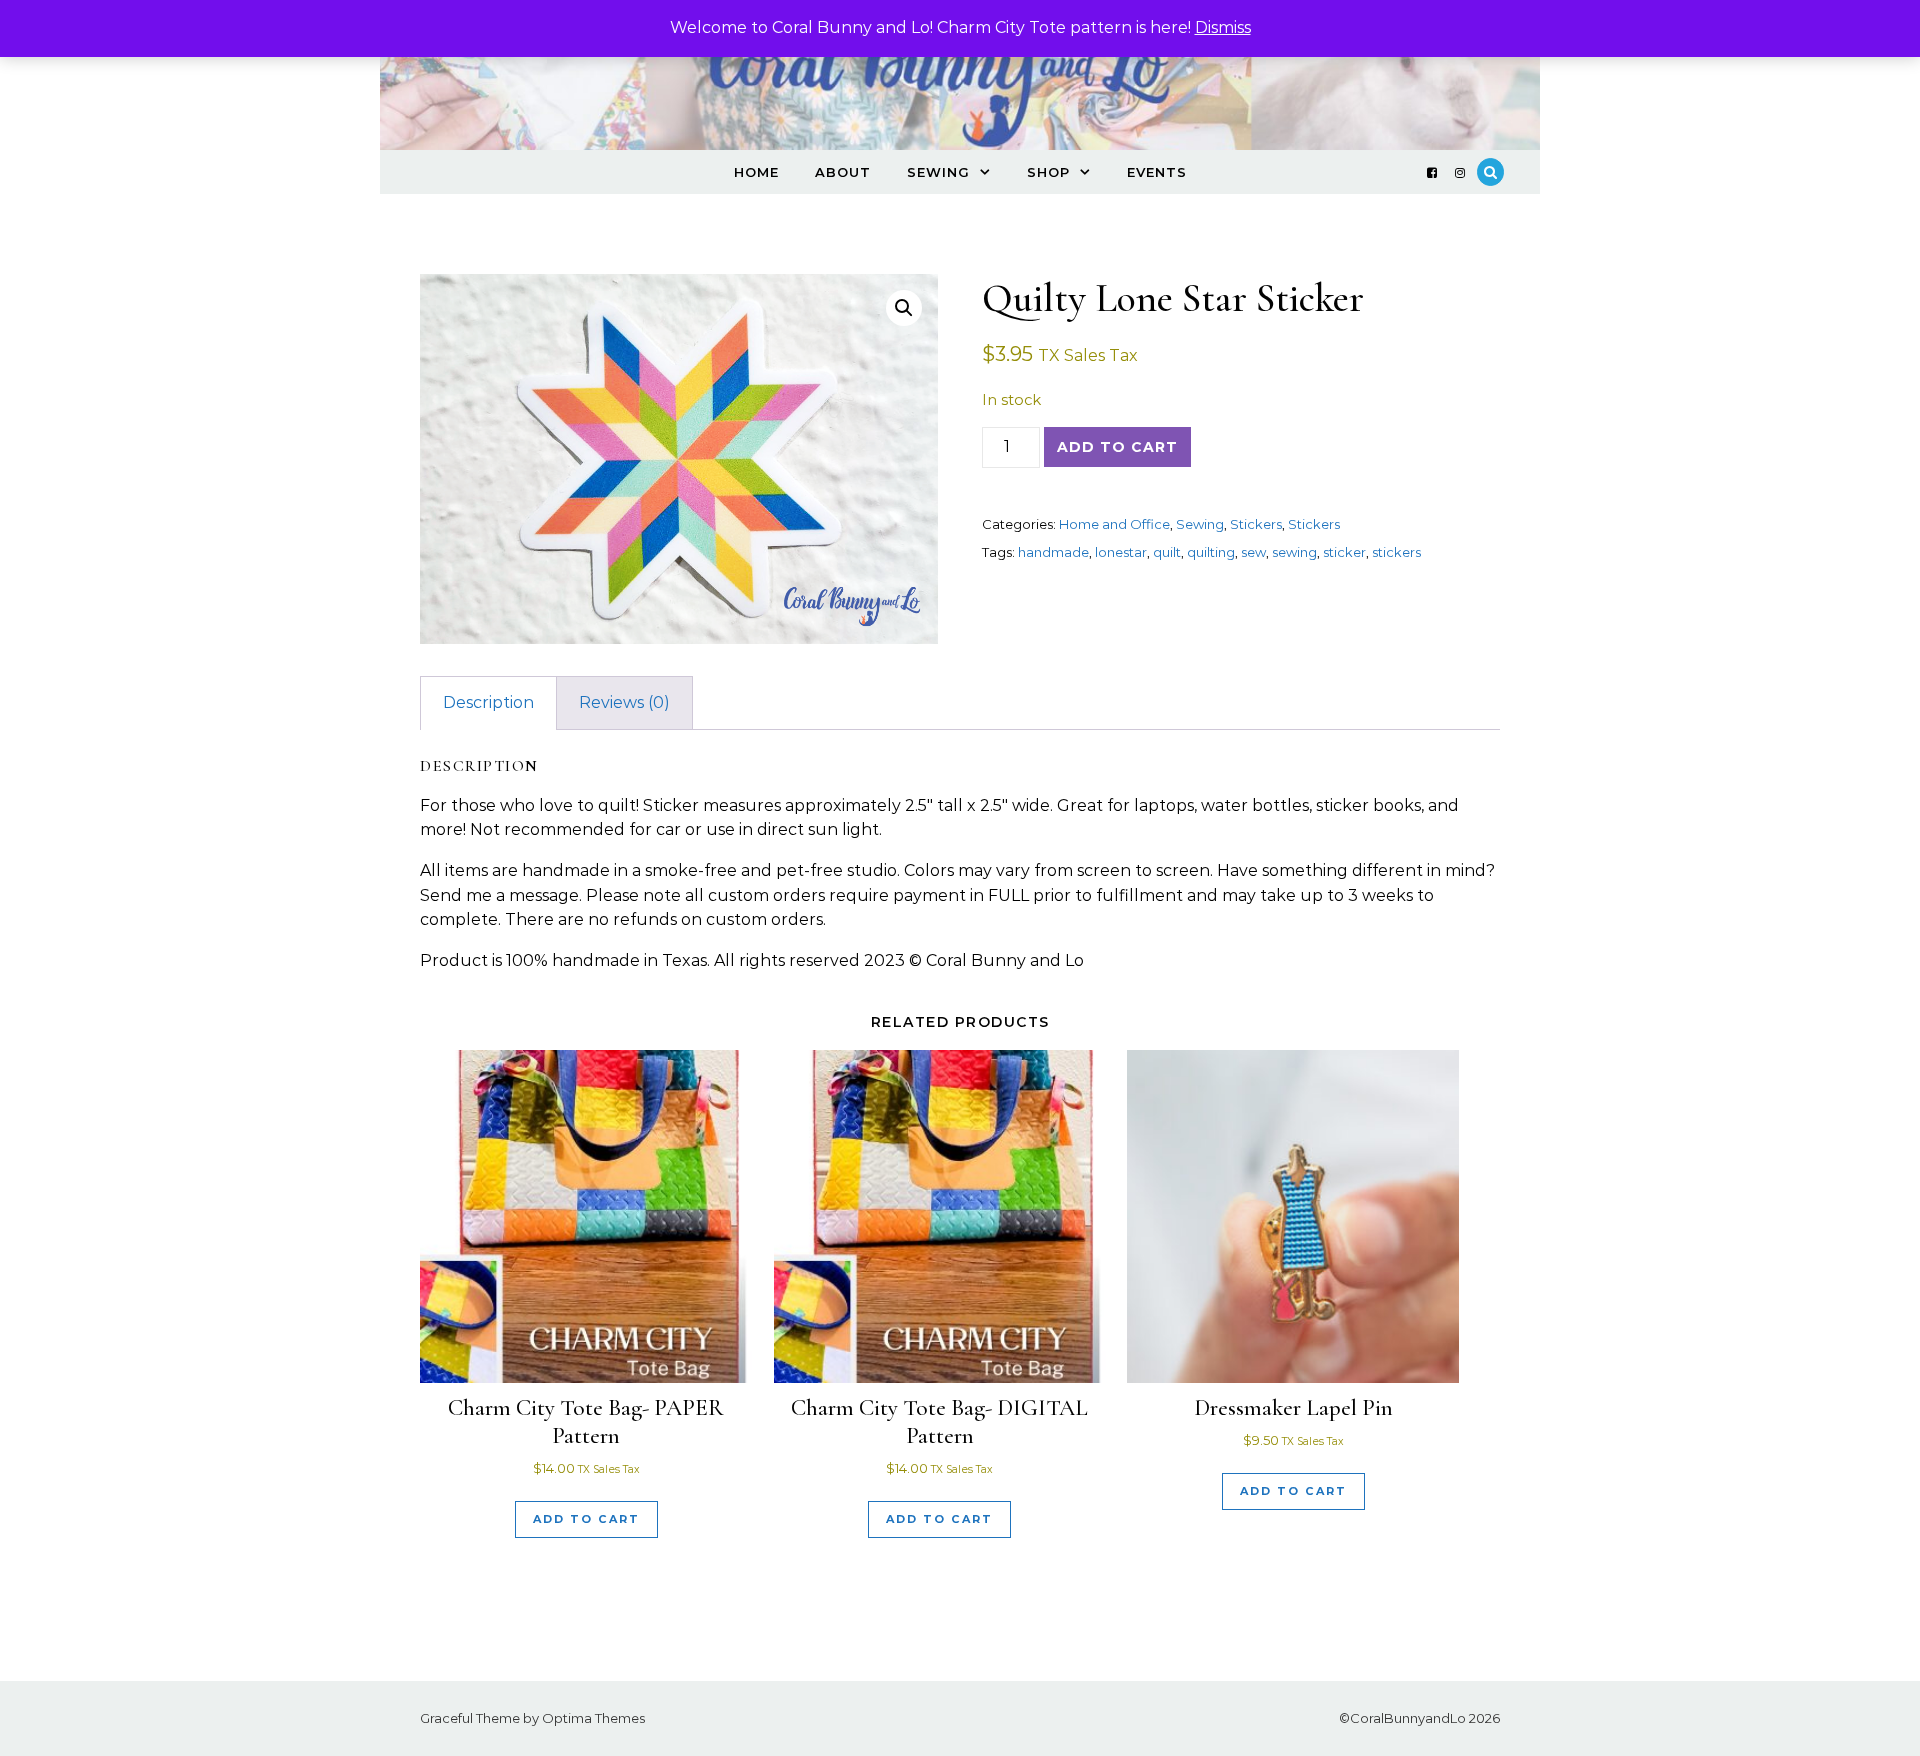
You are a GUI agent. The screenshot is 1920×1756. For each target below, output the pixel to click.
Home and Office (1114, 524)
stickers (1396, 552)
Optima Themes (593, 1718)
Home (756, 172)
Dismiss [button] (1223, 27)
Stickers (1256, 524)
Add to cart (1117, 447)
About (843, 172)
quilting (1211, 552)
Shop (1048, 172)
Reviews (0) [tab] (624, 702)
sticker (1344, 552)
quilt (1167, 552)
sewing (1294, 552)
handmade (1053, 552)
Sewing (938, 172)
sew (1253, 552)
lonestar (1121, 552)
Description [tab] (488, 702)
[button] (904, 308)
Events (1157, 172)
